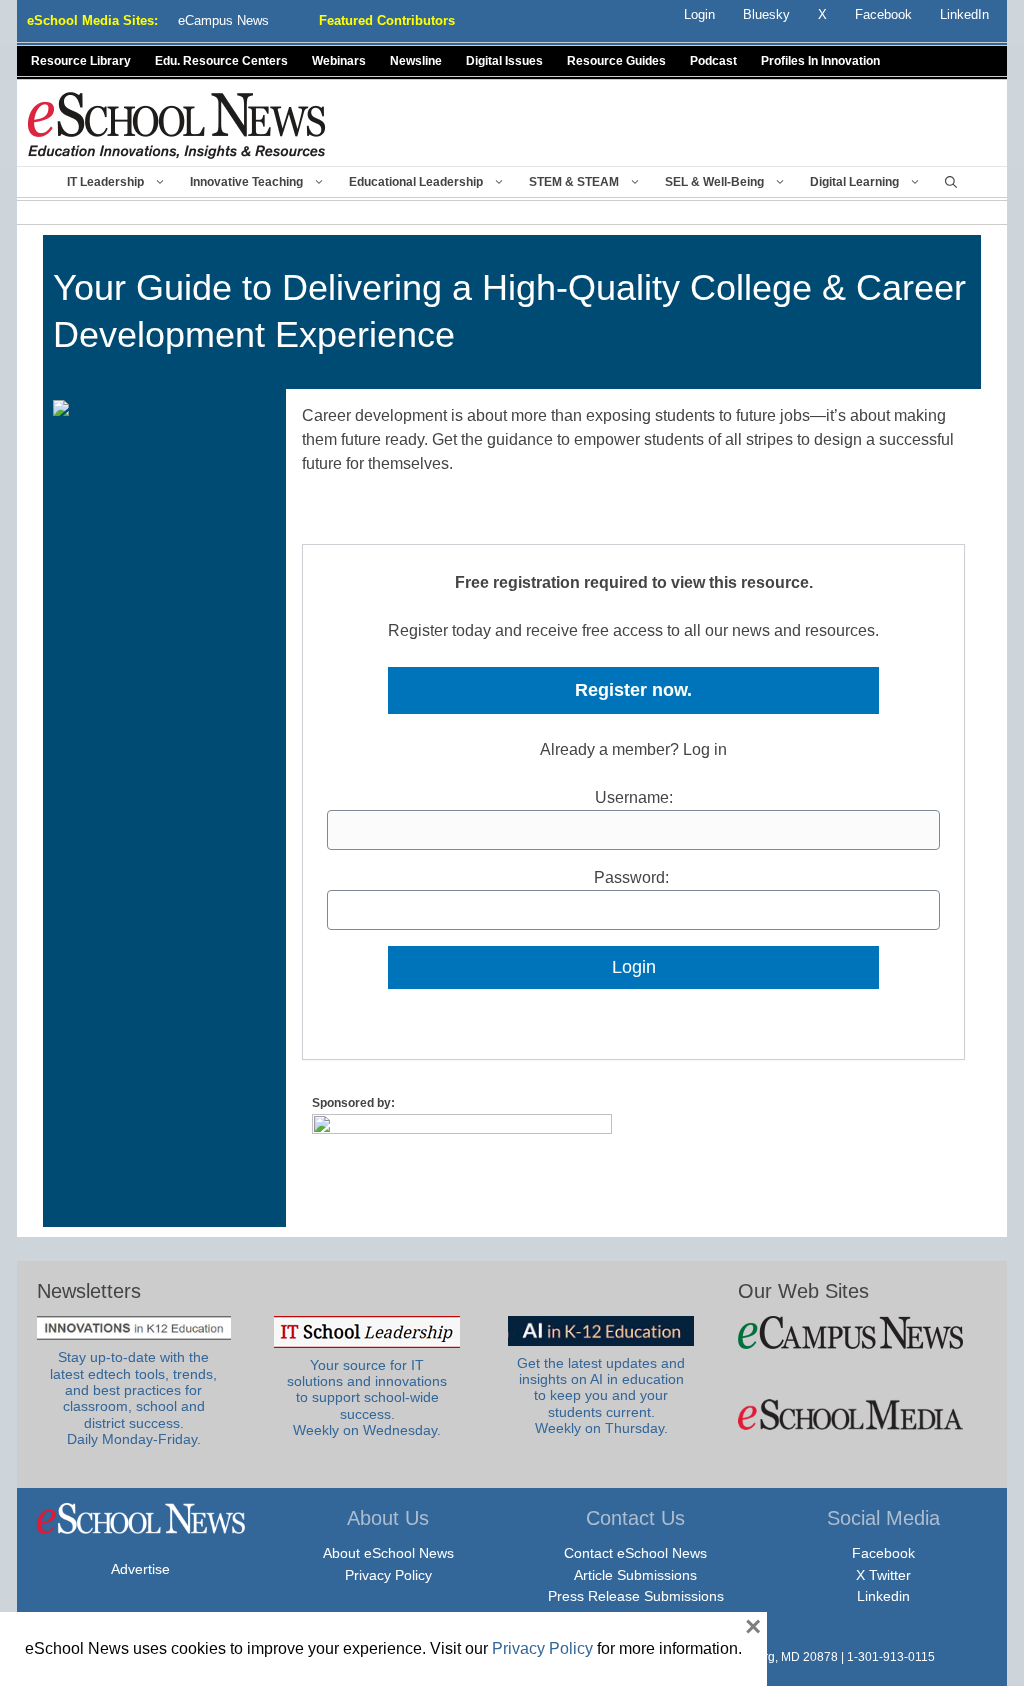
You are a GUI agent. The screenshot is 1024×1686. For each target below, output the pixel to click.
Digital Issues (504, 61)
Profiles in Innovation (820, 61)
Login (699, 14)
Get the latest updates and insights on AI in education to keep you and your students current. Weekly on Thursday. (601, 1396)
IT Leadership (105, 182)
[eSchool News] (177, 124)
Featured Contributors (387, 20)
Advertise (140, 1569)
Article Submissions (635, 1575)
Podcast (713, 61)
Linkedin (883, 1596)
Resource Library (81, 61)
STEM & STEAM (574, 182)
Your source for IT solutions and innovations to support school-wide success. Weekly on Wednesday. (367, 1398)
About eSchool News (388, 1553)
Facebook (883, 1553)
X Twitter (883, 1575)
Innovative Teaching (246, 182)
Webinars (339, 61)
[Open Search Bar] (951, 182)
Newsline (416, 61)
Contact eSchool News (635, 1553)
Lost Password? (634, 1000)
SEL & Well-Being (714, 182)
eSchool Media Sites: (92, 20)
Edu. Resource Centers (221, 61)
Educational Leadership (416, 182)
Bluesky (766, 14)
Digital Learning (854, 182)
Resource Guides (616, 61)
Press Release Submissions (636, 1596)
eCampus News (223, 20)
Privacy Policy (388, 1575)
